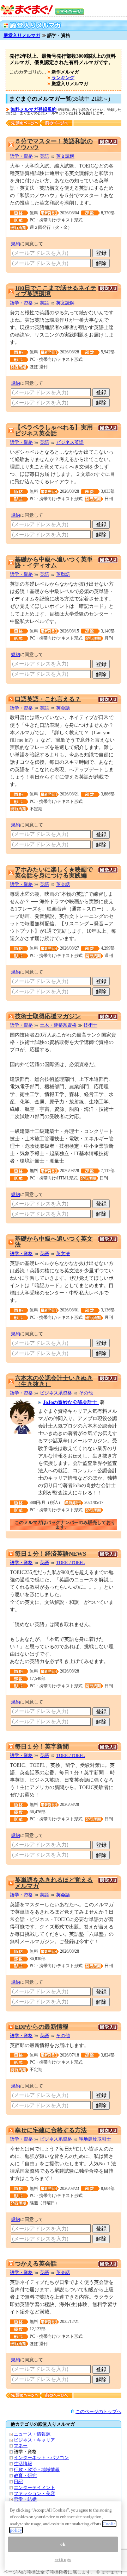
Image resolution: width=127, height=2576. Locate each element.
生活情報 (23, 2464)
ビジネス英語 (70, 442)
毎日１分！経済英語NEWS (50, 1554)
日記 (18, 2481)
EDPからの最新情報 (42, 2027)
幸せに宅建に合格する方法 (51, 2130)
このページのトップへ (98, 2411)
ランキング (63, 78)
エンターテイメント (34, 2487)
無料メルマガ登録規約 (34, 109)
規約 (16, 244)
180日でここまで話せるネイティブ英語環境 (56, 291)
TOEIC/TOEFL (71, 1563)
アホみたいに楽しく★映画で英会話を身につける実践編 (54, 873)
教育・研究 (25, 2476)
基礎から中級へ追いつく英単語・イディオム (54, 562)
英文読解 (65, 156)
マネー (21, 2446)
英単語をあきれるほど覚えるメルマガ (54, 1883)
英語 (44, 156)
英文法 (63, 1254)
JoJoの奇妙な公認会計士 (71, 1402)
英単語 (63, 574)
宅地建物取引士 (95, 2139)
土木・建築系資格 (58, 1025)
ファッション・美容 (34, 2493)
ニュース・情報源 (32, 2434)
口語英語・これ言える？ (48, 699)
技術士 (90, 1025)
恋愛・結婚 (25, 2499)
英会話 (63, 708)
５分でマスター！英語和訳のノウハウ (54, 144)
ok (63, 2544)
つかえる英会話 (36, 2264)
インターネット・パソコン (41, 2458)
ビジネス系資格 (56, 1393)
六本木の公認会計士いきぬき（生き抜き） (54, 1381)
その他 (86, 1393)
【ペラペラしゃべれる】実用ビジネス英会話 (54, 430)
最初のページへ (23, 123)
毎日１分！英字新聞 (42, 1747)
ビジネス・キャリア (34, 2440)
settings (63, 2559)
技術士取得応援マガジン (48, 1016)
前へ (58, 123)
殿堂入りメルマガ (22, 35)
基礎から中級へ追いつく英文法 (54, 1242)
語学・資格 (21, 156)
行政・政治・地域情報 (37, 2470)
